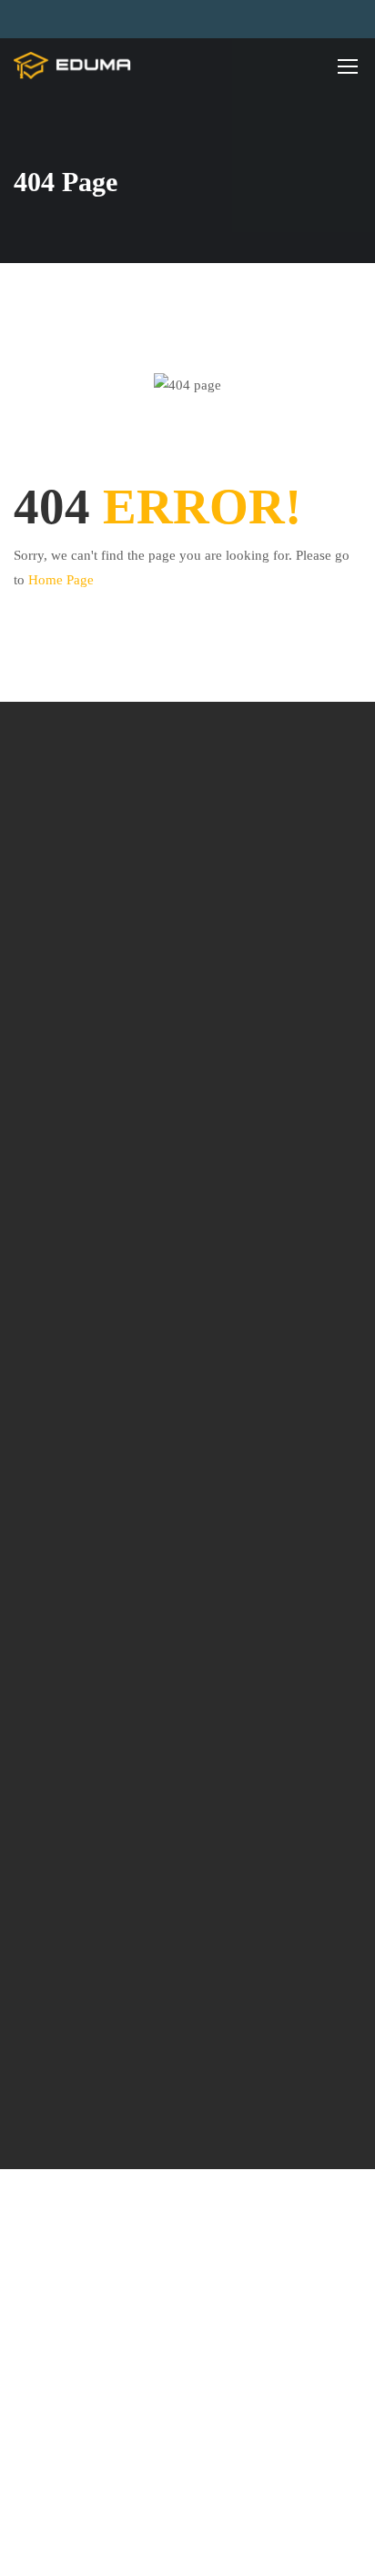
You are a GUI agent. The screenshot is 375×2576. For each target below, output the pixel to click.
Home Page (61, 580)
